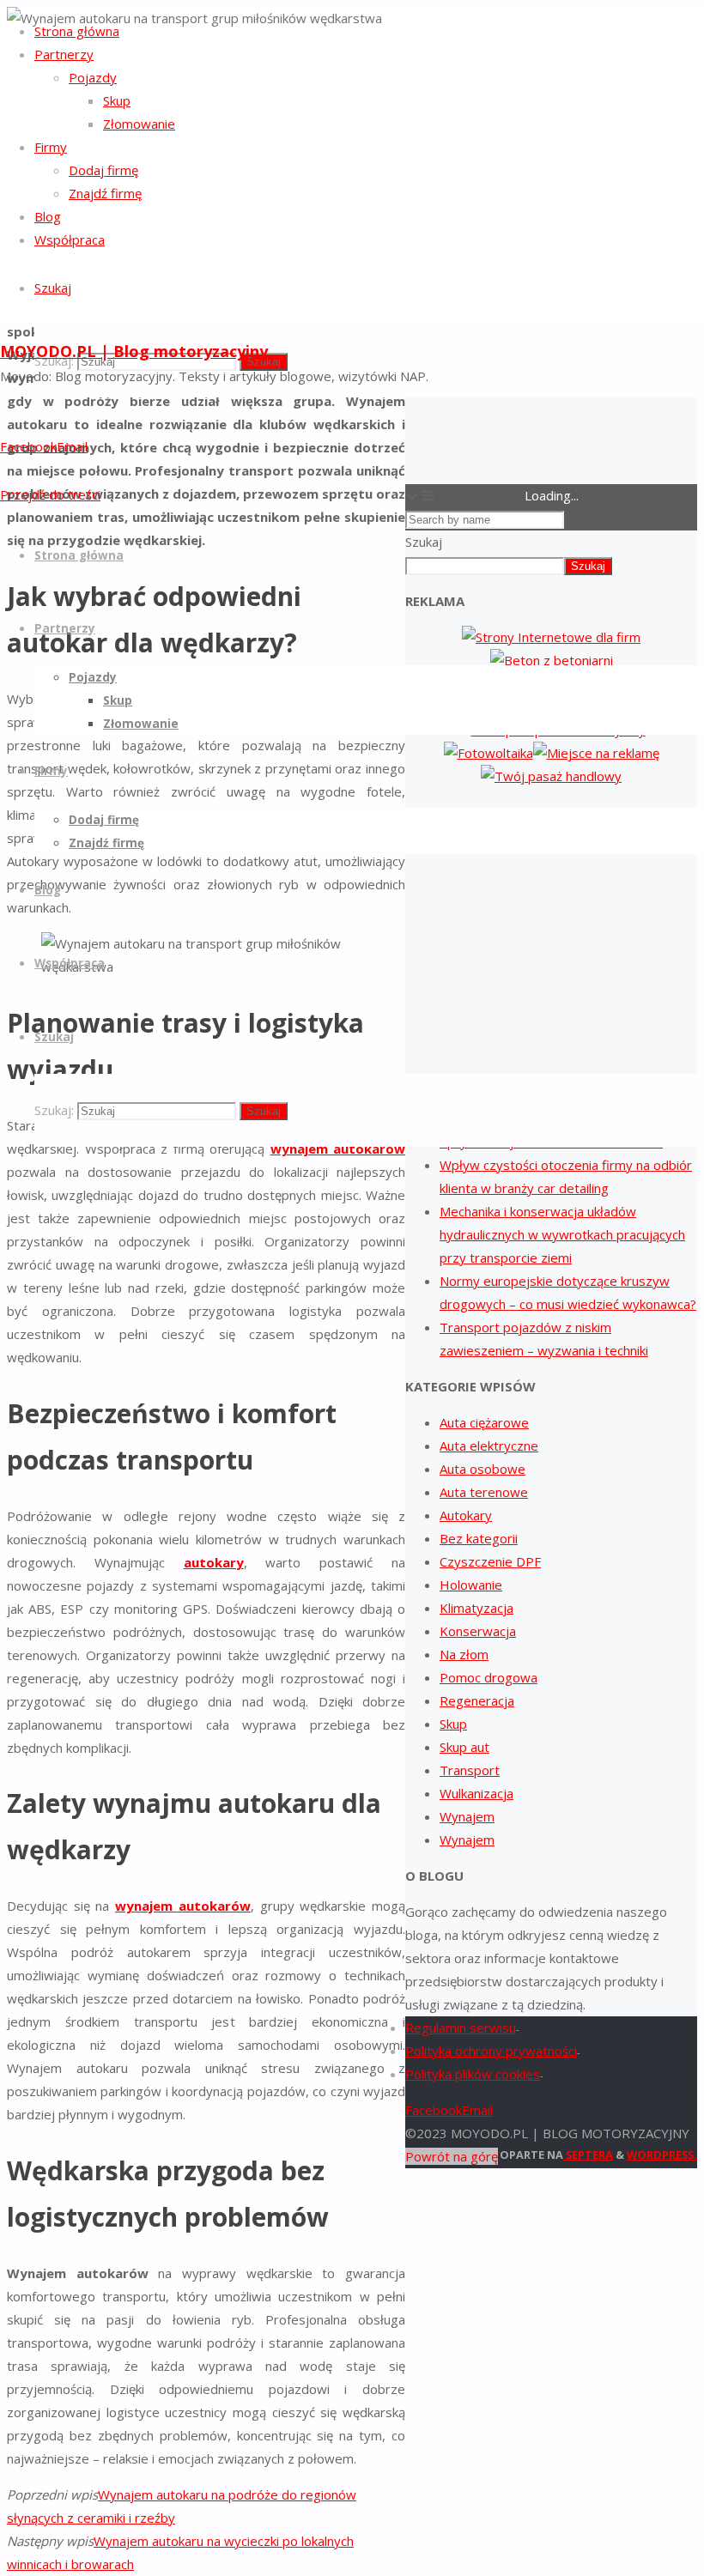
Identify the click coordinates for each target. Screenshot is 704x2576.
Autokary (466, 1515)
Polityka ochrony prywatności (491, 2051)
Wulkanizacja (476, 1793)
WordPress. (662, 2155)
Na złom (464, 1654)
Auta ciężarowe (484, 1422)
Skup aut (464, 1747)
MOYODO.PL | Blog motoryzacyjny (134, 351)
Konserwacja (478, 1631)
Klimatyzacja (476, 1608)
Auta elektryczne (489, 1446)
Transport (470, 1770)
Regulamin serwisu (461, 2027)
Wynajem (467, 1816)
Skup (453, 1724)
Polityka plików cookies (473, 2074)
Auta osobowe (482, 1469)
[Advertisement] (551, 930)
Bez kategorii (479, 1538)
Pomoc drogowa (489, 1677)
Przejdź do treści (50, 494)
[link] (53, 288)
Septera (588, 2155)
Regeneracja (477, 1700)
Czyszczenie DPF (490, 1561)
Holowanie (471, 1585)
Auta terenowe (484, 1492)
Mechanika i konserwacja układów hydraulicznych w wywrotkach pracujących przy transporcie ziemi (562, 1234)
